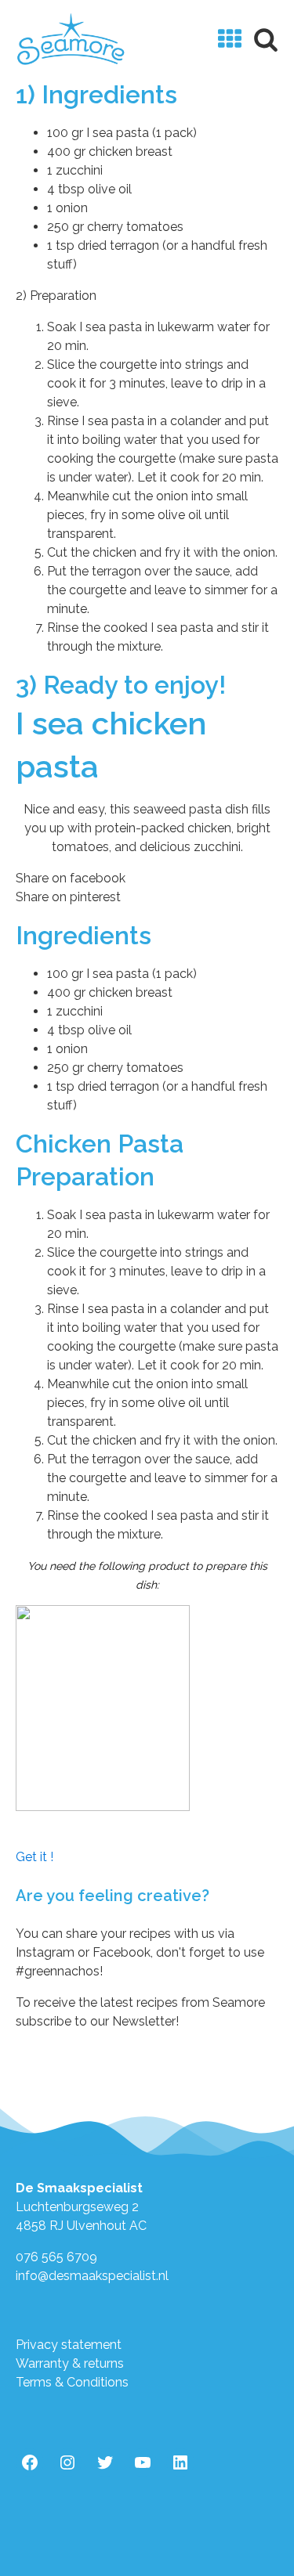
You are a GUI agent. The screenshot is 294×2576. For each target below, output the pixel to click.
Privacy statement (69, 2345)
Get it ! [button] (34, 1857)
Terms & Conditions (72, 2382)
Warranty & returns (70, 2363)
